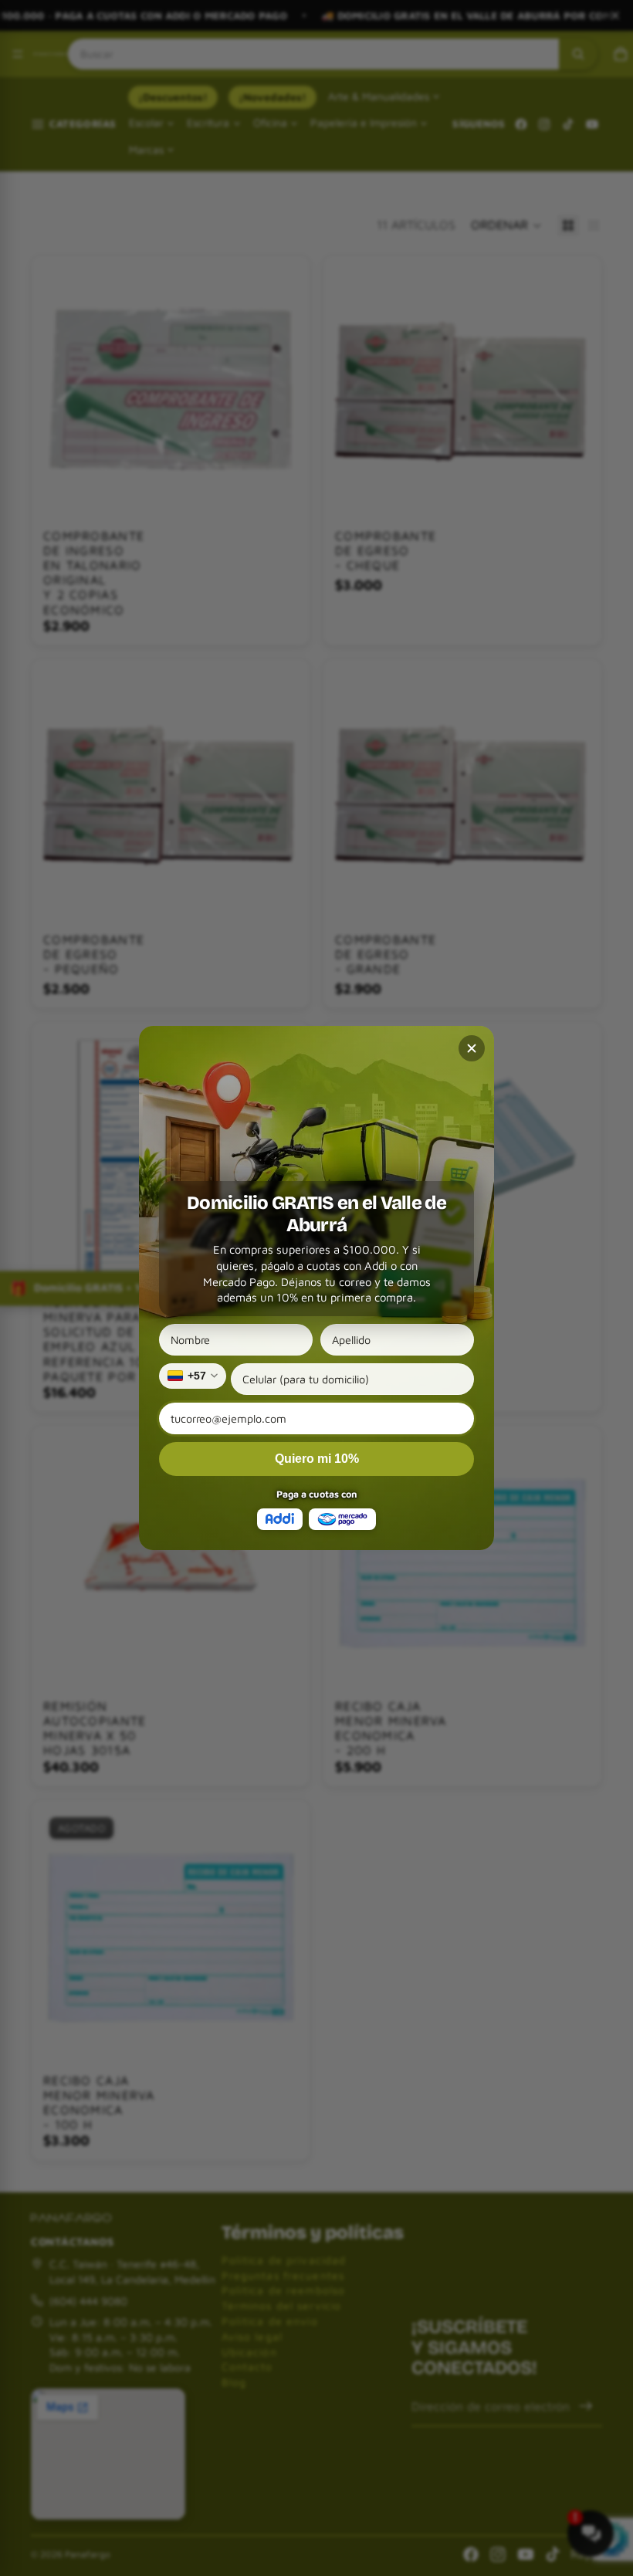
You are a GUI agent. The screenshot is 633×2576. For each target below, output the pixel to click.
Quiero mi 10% (317, 1459)
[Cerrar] (472, 1048)
